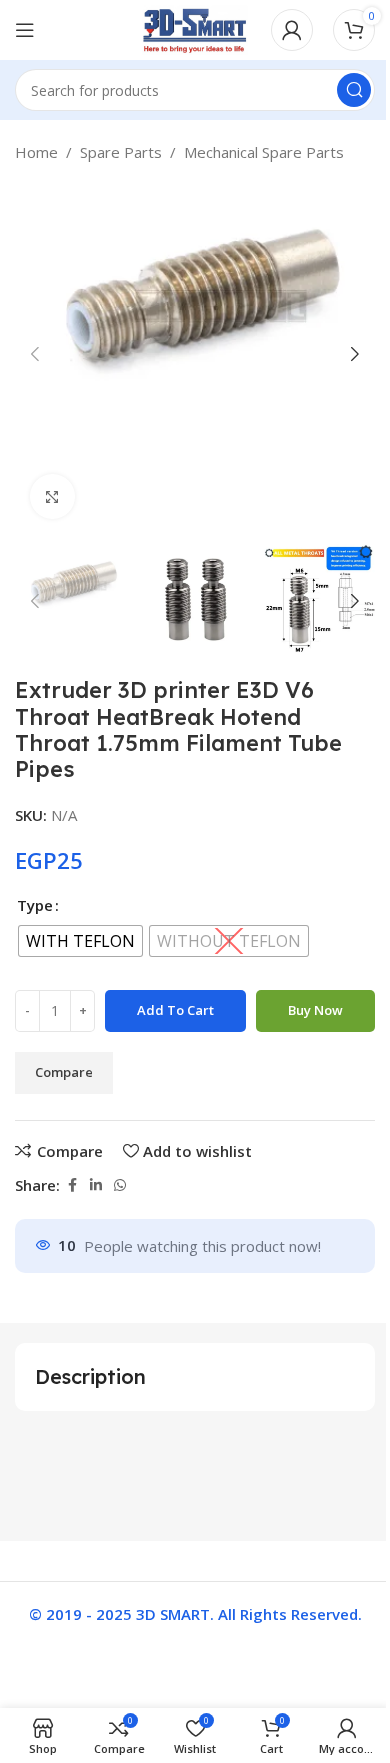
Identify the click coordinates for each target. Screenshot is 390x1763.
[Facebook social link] (72, 1185)
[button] (35, 354)
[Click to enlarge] (52, 496)
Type (35, 905)
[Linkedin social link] (96, 1185)
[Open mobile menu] (25, 30)
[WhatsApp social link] (120, 1185)
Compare (64, 1072)
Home (36, 152)
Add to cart (175, 1010)
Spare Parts (121, 152)
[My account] (292, 30)
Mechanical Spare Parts (264, 152)
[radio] (80, 941)
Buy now (315, 1010)
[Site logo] (194, 28)
